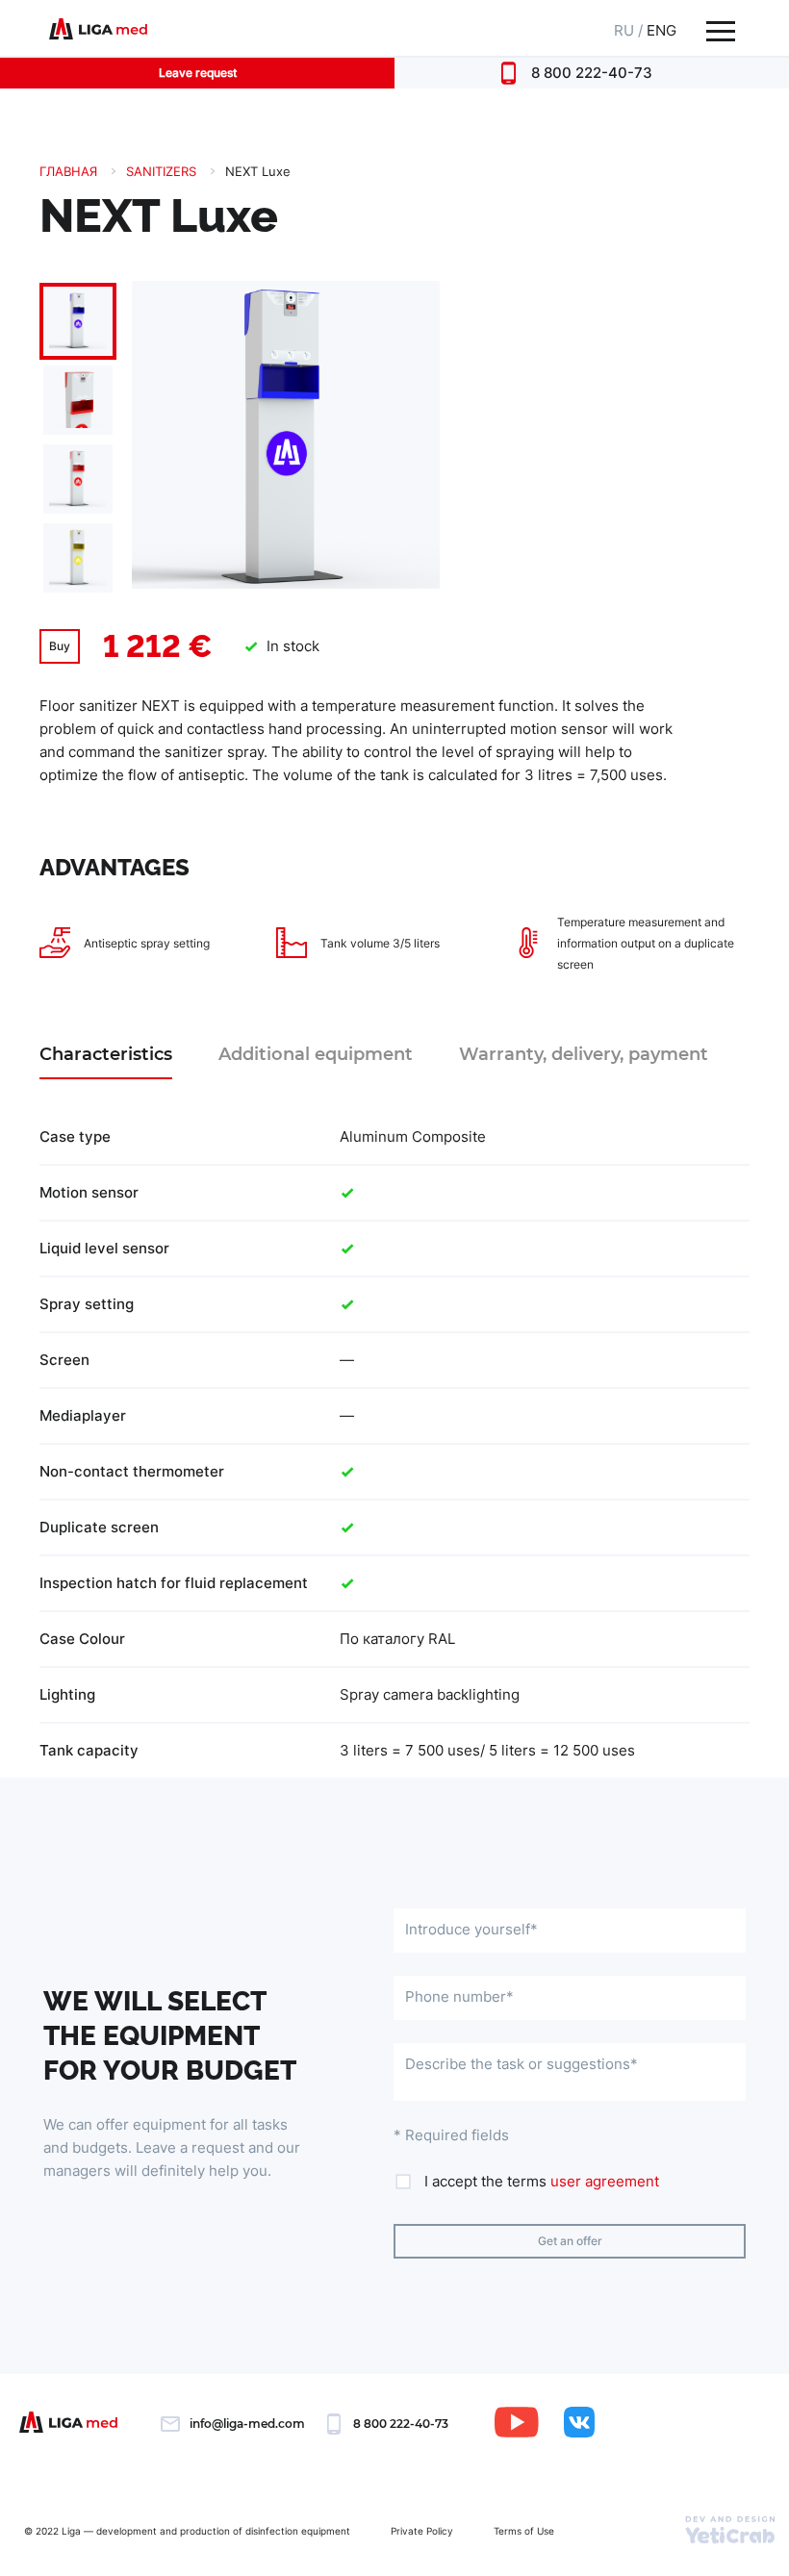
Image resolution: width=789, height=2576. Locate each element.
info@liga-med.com (247, 2424)
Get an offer (570, 2241)
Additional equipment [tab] (316, 1054)
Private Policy (422, 2531)
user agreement (605, 2181)
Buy (60, 646)
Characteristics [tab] (106, 1054)
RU (624, 30)
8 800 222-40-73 (592, 73)
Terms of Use (524, 2531)
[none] (79, 439)
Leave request (198, 73)
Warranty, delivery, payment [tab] (584, 1054)
